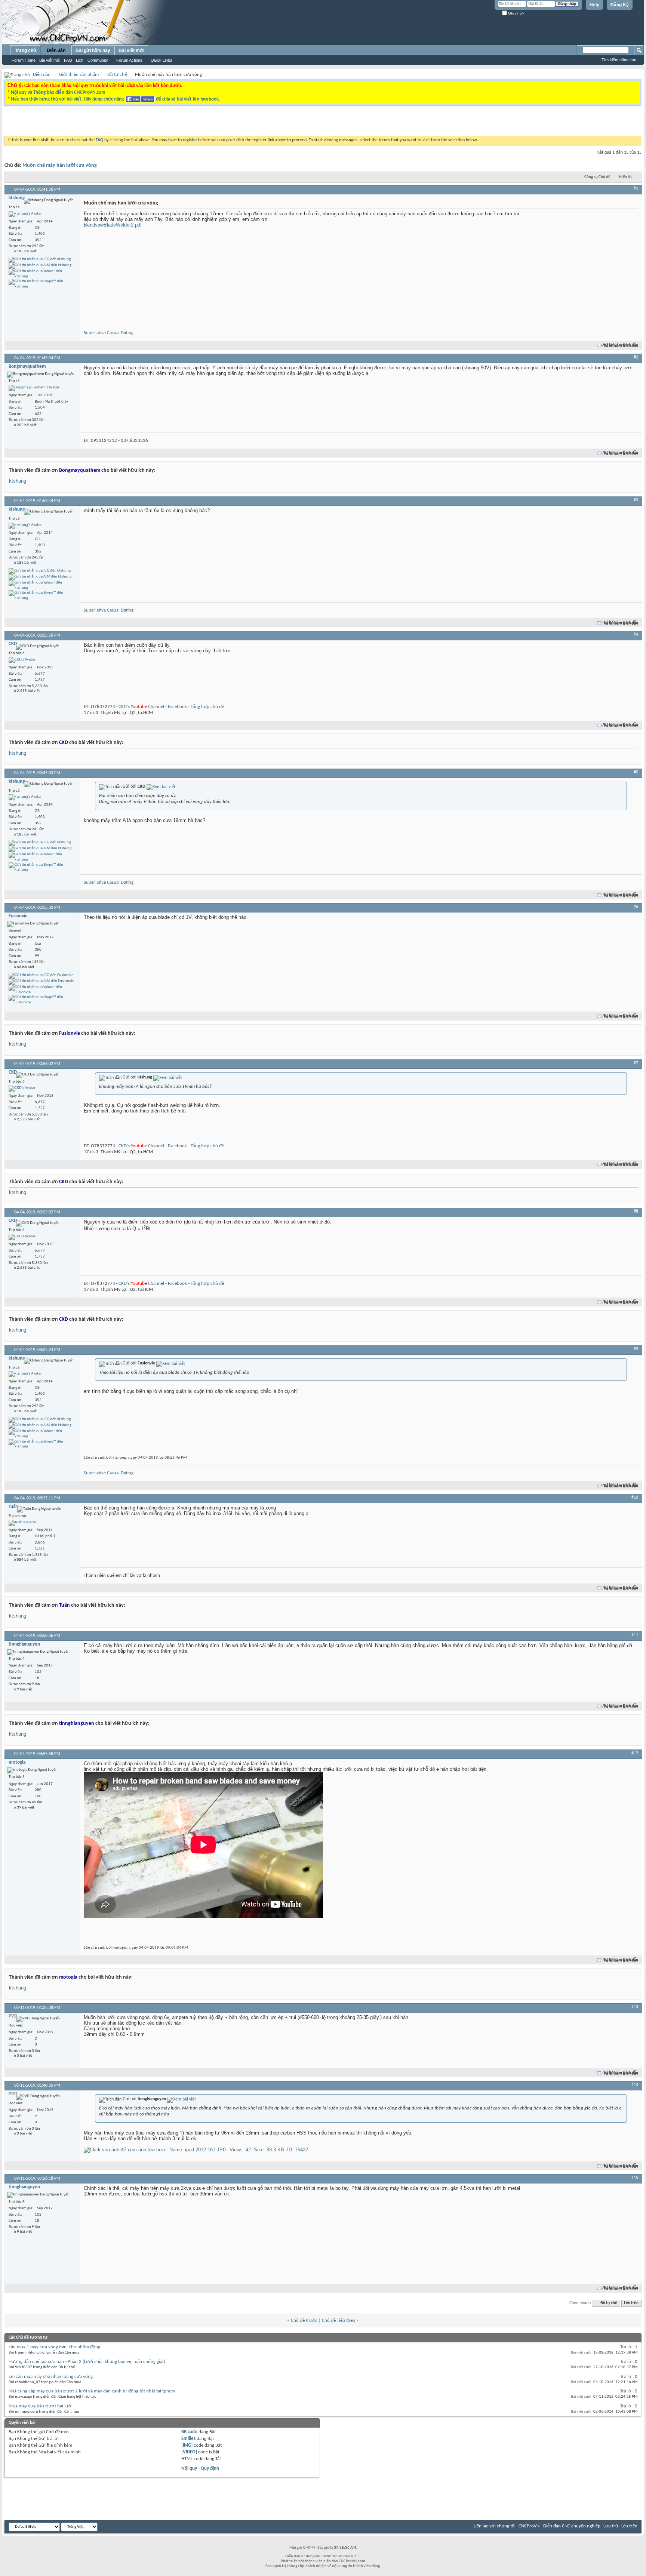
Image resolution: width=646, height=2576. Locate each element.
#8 (636, 1212)
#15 (635, 2178)
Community (98, 60)
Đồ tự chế (117, 75)
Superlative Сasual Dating (109, 333)
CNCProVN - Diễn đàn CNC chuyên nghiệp (559, 2526)
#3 (636, 500)
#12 (635, 1753)
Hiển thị (626, 177)
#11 (635, 1635)
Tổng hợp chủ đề (207, 707)
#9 (636, 1349)
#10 (635, 1498)
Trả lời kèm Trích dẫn (621, 346)
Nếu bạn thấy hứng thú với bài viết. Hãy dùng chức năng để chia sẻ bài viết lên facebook (115, 99)
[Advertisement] (229, 123)
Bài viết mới (50, 60)
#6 (636, 907)
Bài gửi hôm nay (93, 50)
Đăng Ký (620, 5)
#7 (636, 1063)
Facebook (177, 707)
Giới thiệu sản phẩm (79, 75)
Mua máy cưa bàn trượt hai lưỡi (41, 2406)
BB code (189, 2432)
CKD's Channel (141, 707)
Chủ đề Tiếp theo (339, 2320)
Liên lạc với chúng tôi (495, 2526)
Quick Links (161, 60)
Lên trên (631, 2303)
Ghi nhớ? (516, 13)
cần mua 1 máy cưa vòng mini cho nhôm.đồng (54, 2347)
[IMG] (187, 2445)
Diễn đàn (56, 50)
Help (594, 5)
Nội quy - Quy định (200, 2469)
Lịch (80, 60)
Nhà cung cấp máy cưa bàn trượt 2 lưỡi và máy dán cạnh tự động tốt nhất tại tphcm (92, 2391)
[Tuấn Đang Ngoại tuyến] (22, 1523)
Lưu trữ (611, 2526)
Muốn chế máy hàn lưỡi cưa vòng (60, 165)
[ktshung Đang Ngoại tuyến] (25, 214)
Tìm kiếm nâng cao (619, 60)
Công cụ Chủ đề (597, 177)
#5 (636, 772)
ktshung (18, 481)
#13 (635, 2007)
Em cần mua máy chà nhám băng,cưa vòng (51, 2377)
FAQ (68, 60)
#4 (636, 635)
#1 (636, 189)
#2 (636, 357)
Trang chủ (25, 50)
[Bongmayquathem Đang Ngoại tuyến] (34, 388)
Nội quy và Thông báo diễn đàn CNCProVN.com (58, 93)
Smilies (188, 2439)
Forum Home (24, 60)
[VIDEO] (189, 2452)
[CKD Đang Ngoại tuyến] (22, 660)
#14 (635, 2085)
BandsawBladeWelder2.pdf (113, 225)
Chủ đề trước (304, 2320)
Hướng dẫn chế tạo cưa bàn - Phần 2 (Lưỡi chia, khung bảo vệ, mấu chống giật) (87, 2362)
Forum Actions (129, 60)
